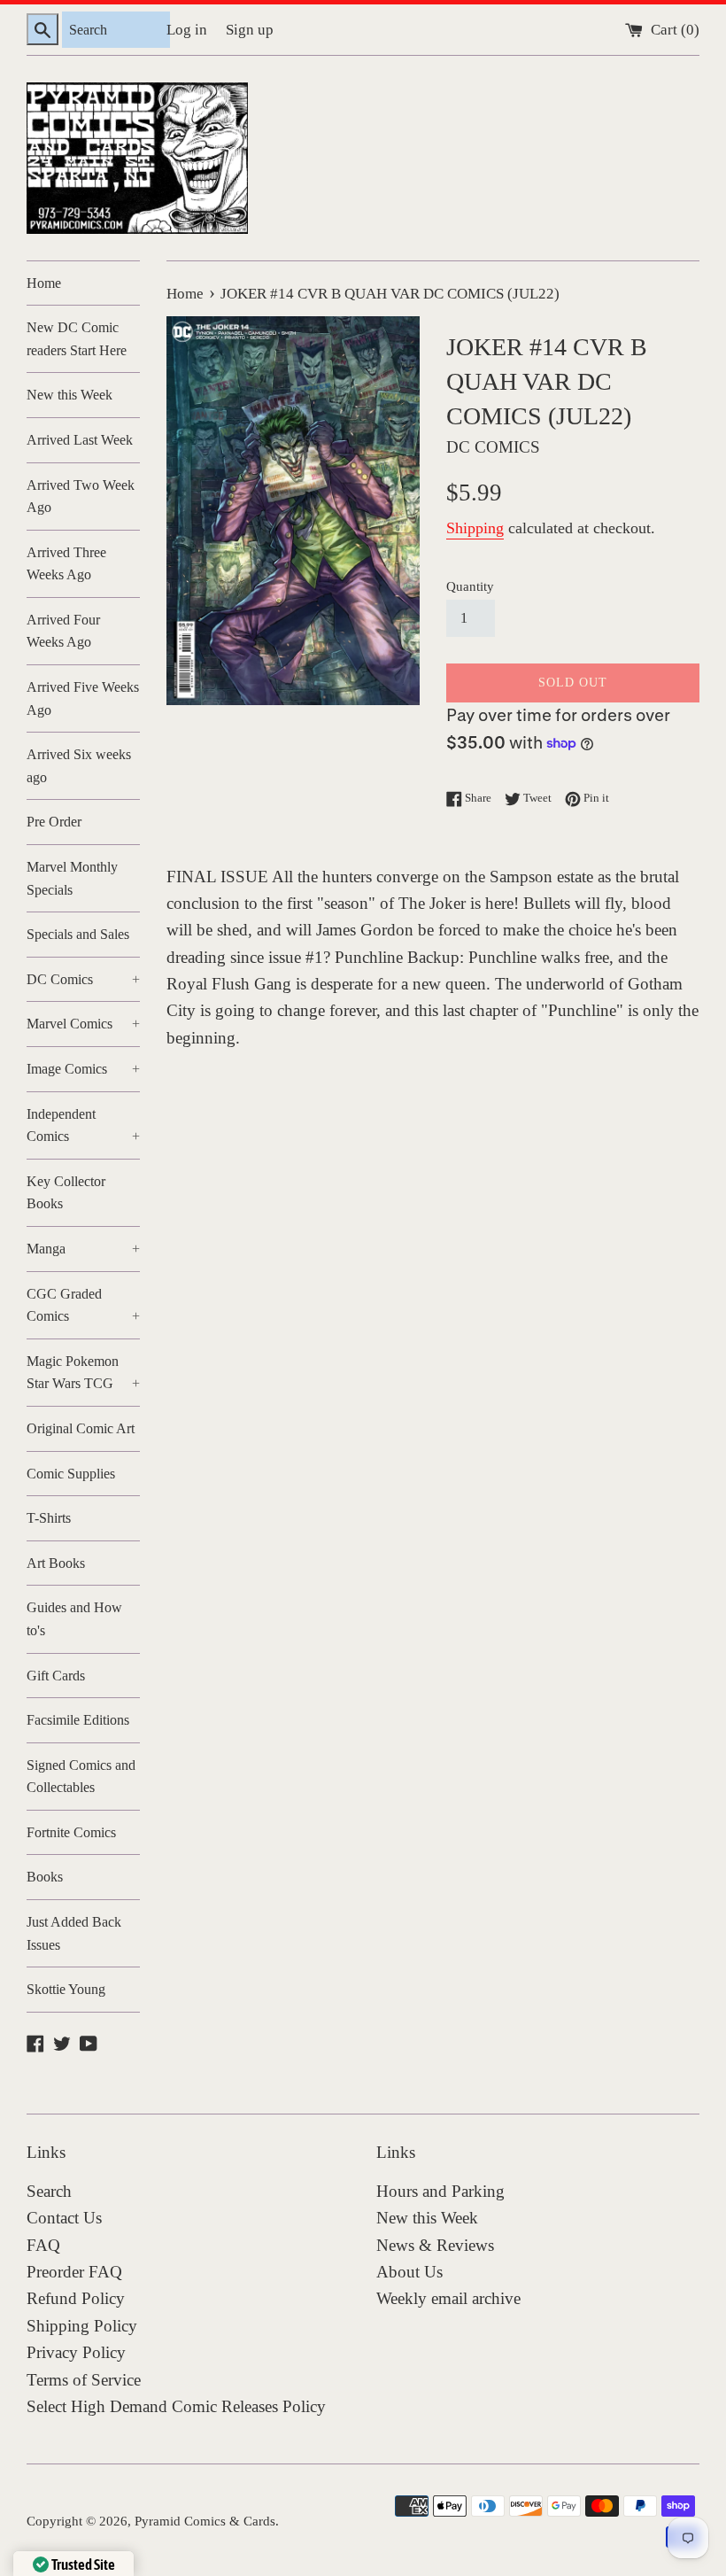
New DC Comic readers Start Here (77, 339)
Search (49, 2191)
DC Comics (83, 979)
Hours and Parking (440, 2191)
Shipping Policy (82, 2326)
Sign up (250, 30)
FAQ (43, 2245)
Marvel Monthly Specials (72, 878)
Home (44, 283)
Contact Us (64, 2218)
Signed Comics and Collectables (81, 1777)
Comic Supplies (71, 1474)
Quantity (470, 586)
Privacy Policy (76, 2352)
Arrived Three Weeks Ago (66, 564)
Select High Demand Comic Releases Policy (176, 2406)
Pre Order (54, 822)
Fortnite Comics (71, 1832)
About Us (409, 2272)
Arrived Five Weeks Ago (83, 698)
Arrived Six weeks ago (79, 766)
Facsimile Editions (78, 1720)
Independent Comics (83, 1125)
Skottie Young (66, 1989)
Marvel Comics (83, 1024)
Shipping (475, 528)
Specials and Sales (78, 934)
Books (45, 1877)
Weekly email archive (448, 2298)
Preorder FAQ (74, 2272)
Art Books (56, 1563)
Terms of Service (84, 2380)
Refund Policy (76, 2298)
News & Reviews (435, 2245)
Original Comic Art (81, 1428)
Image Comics (83, 1069)
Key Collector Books (66, 1193)
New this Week (70, 395)
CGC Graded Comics (83, 1305)
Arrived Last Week (80, 440)
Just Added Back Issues (74, 1933)
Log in (187, 30)
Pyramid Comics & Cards (205, 2521)
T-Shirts (49, 1518)
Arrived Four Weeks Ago (63, 631)
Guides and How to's (74, 1619)
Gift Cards (56, 1676)
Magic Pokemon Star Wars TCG (83, 1373)
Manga (83, 1249)
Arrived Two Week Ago (81, 497)
